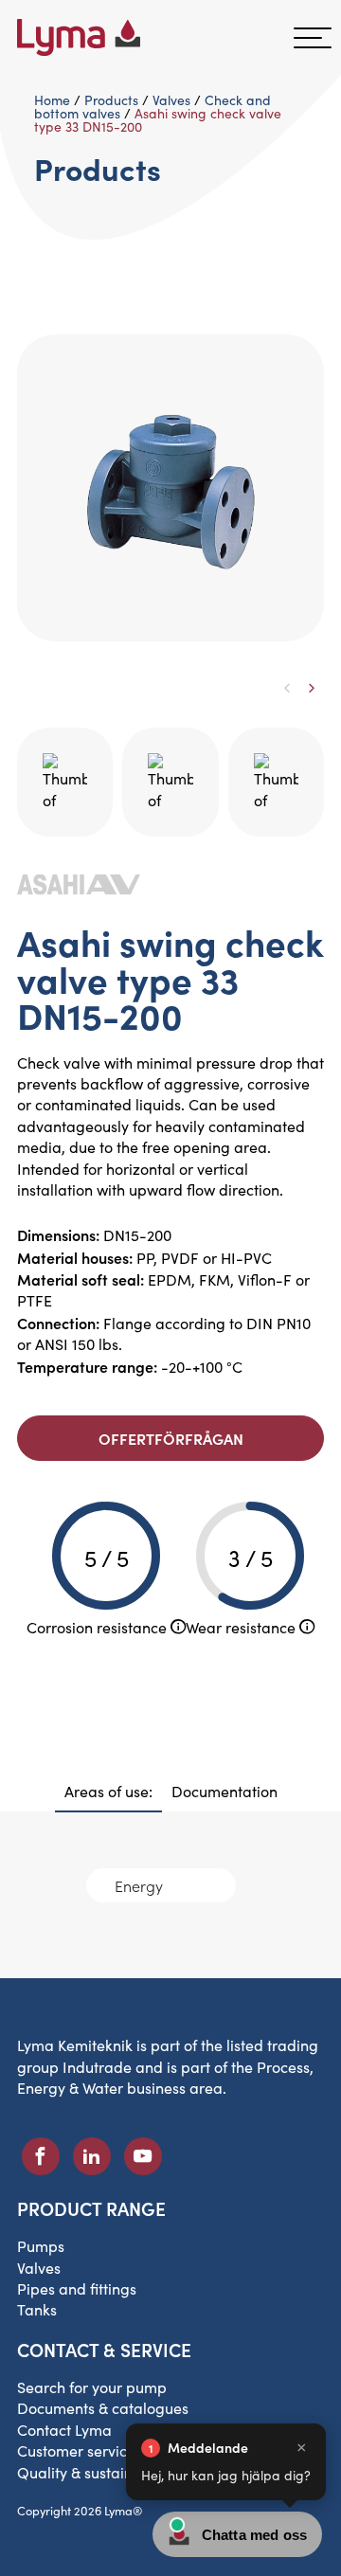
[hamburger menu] (313, 38)
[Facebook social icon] (41, 2156)
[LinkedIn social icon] (92, 2156)
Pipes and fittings (77, 2288)
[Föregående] (287, 689)
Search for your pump (92, 2387)
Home (52, 100)
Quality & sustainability (96, 2472)
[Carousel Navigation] (170, 671)
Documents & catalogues (103, 2408)
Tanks (37, 2309)
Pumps (41, 2246)
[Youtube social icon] (143, 2156)
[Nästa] (312, 689)
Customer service (76, 2450)
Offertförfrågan (171, 1438)
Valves (171, 100)
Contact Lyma (64, 2430)
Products (111, 100)
